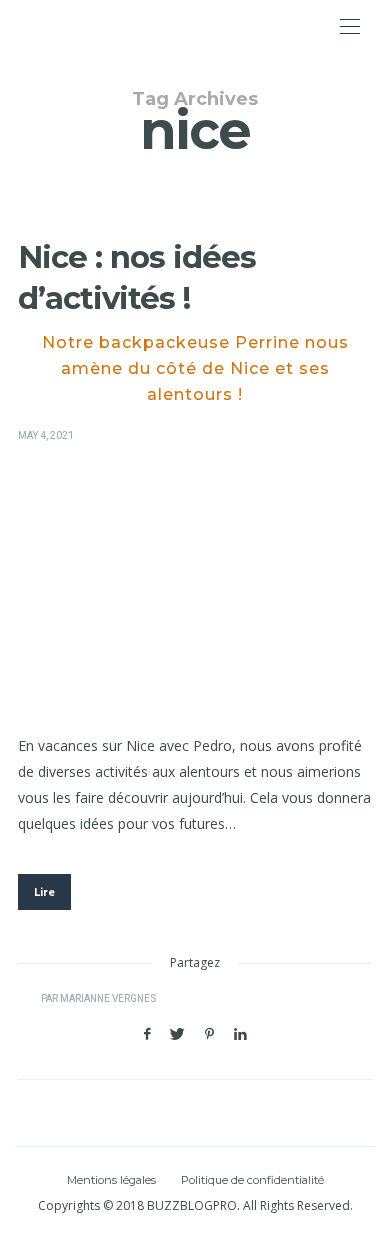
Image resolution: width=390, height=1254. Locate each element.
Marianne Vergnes (108, 999)
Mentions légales (111, 1180)
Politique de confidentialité (252, 1180)
